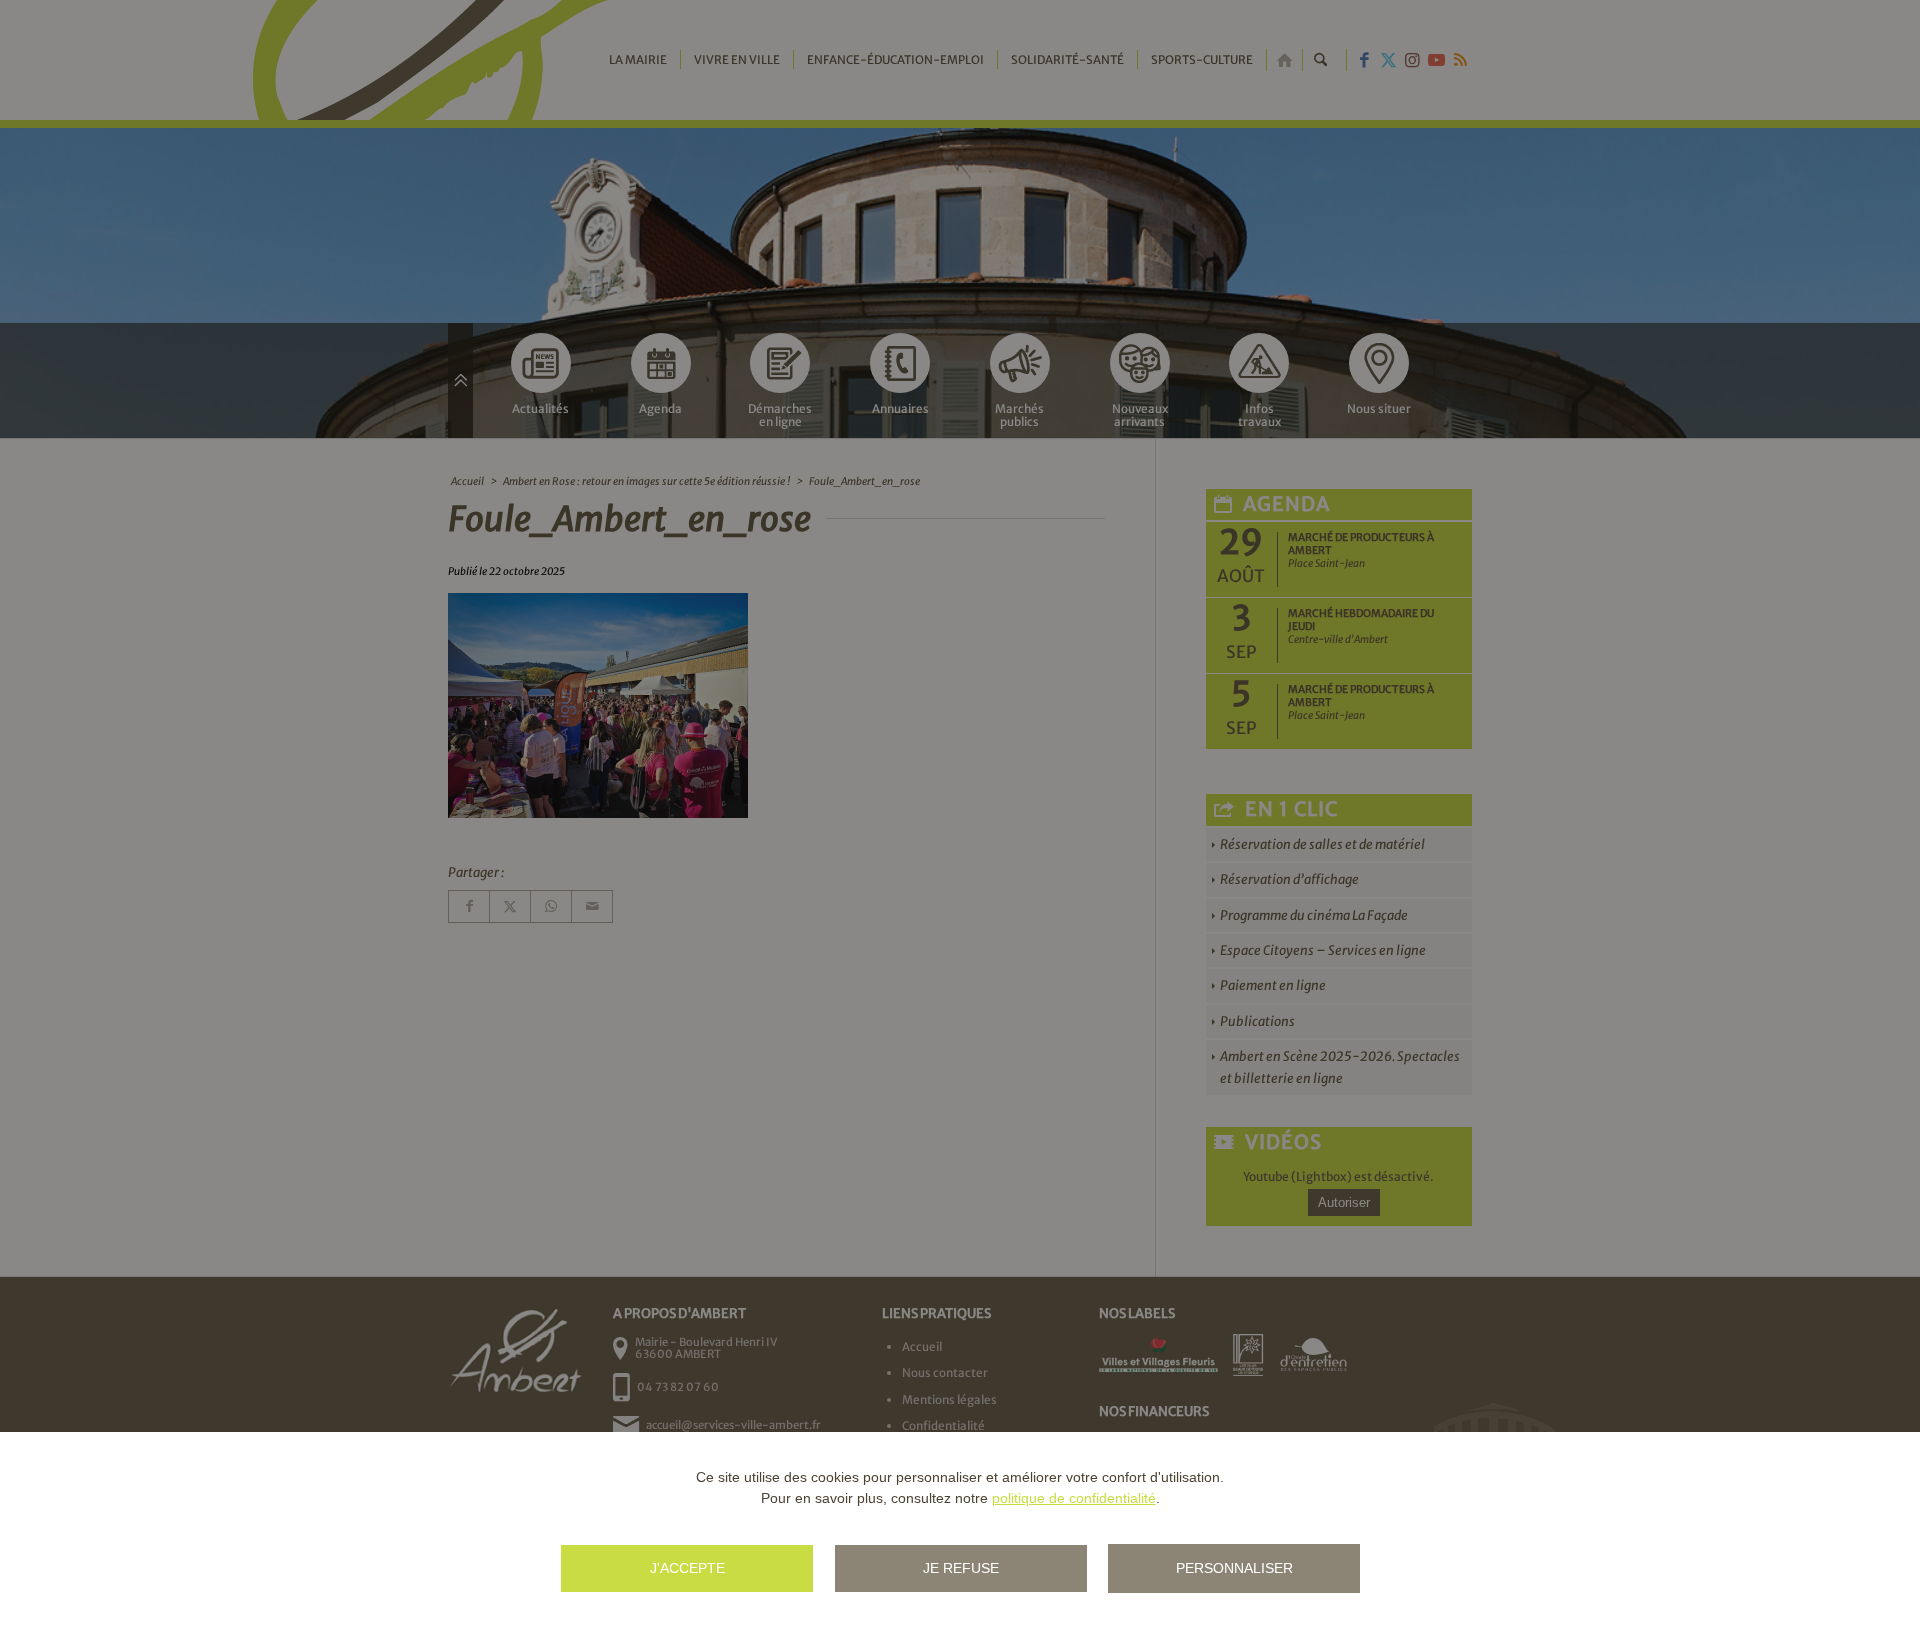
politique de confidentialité (1074, 1498)
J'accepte (687, 1568)
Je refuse (961, 1568)
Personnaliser (1234, 1568)
